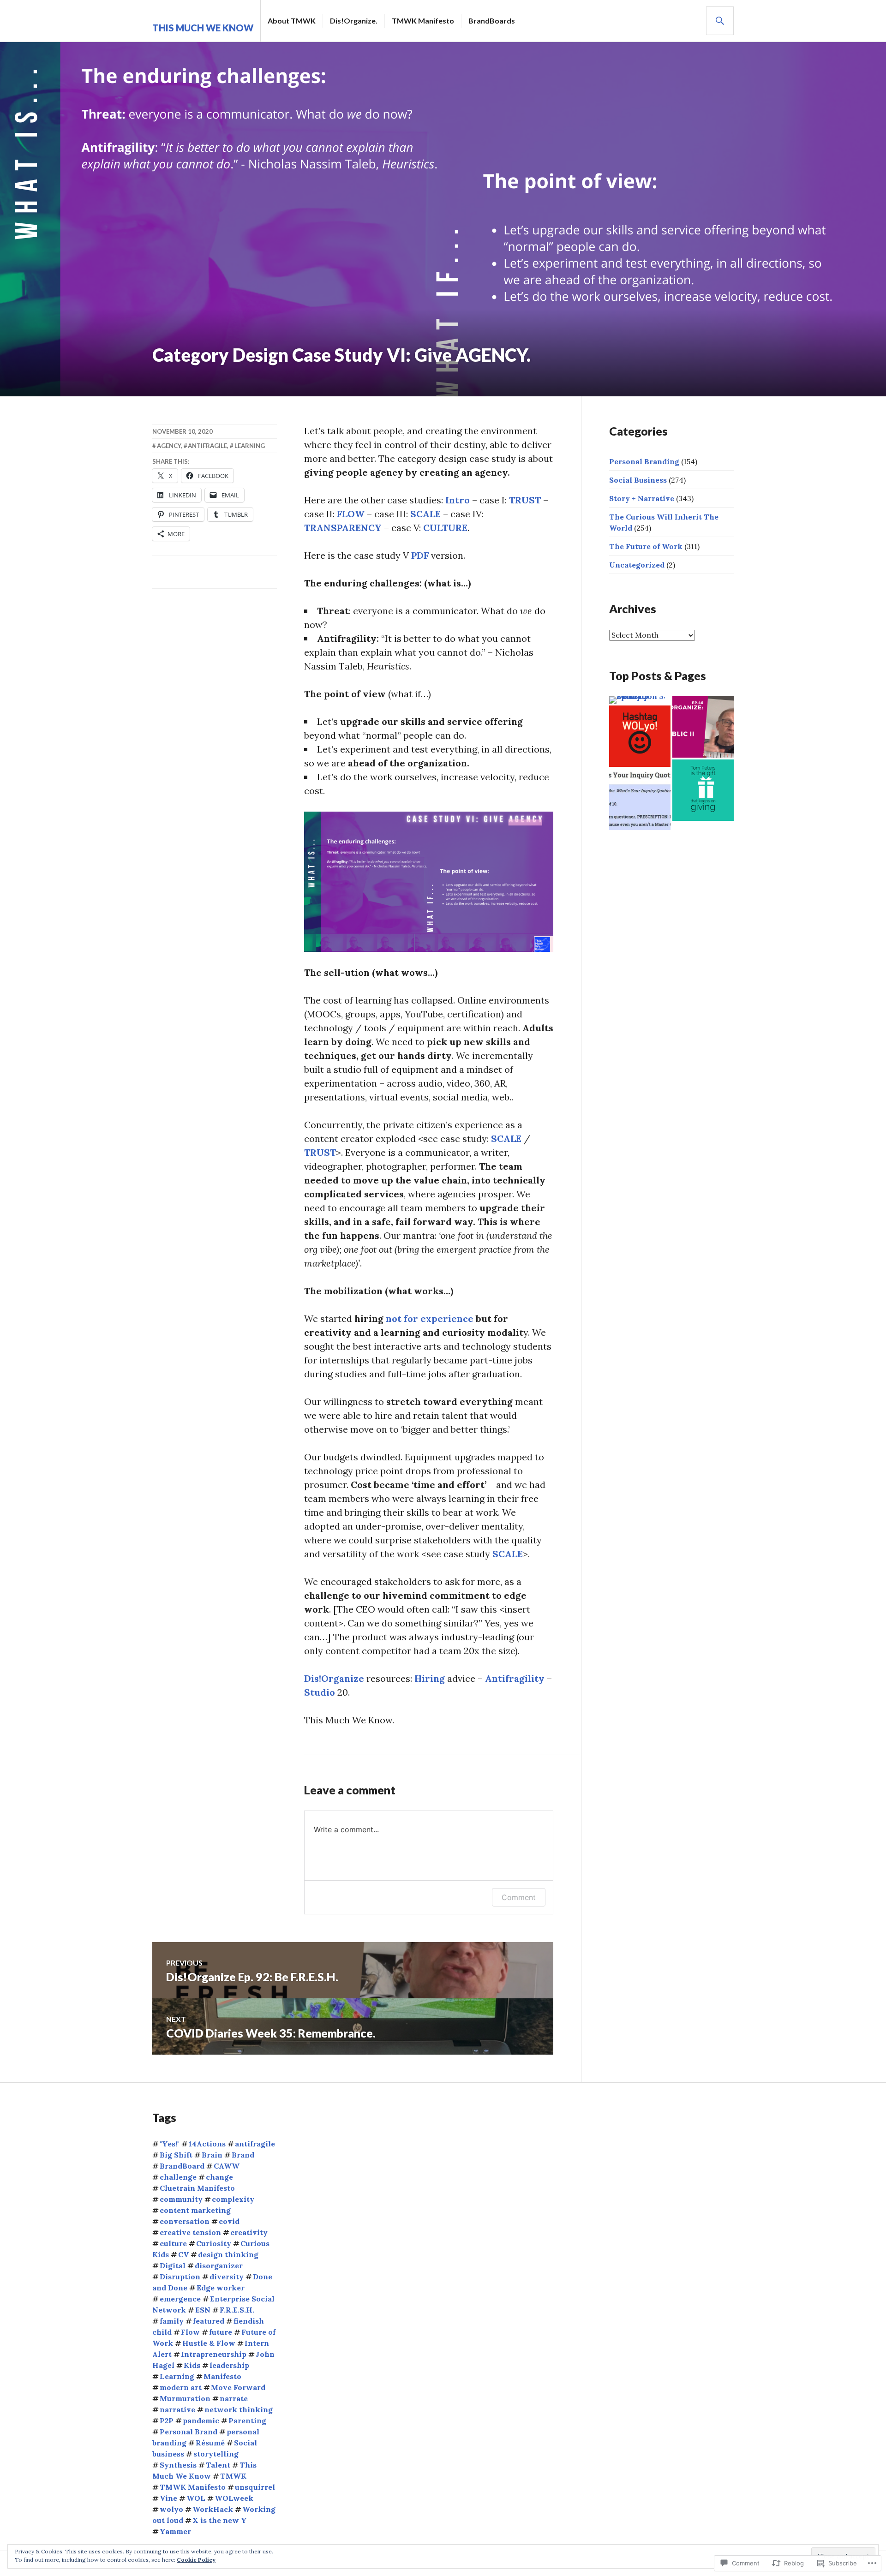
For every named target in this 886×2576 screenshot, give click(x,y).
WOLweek (234, 2498)
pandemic (201, 2421)
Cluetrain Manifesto (197, 2188)
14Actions (207, 2144)
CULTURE (445, 528)
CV (183, 2254)
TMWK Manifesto (423, 21)
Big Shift (176, 2155)
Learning (250, 446)
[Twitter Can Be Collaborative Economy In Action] (703, 790)
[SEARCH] (720, 21)
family (172, 2321)
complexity (233, 2199)
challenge (178, 2177)
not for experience (430, 1318)
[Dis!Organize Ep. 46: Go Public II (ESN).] (703, 727)
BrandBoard (182, 2166)
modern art (181, 2387)
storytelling (216, 2454)
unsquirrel (255, 2487)
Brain (212, 2155)
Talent (218, 2465)
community (181, 2199)
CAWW (227, 2166)
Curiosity (214, 2243)
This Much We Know (203, 28)
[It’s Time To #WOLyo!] (640, 736)
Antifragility (516, 1678)
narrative (177, 2409)
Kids (192, 2365)
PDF (421, 555)
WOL (196, 2498)
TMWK (233, 2476)
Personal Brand (189, 2432)
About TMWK (292, 21)
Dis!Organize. (354, 21)
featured (209, 2321)
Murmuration (185, 2398)
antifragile (207, 446)
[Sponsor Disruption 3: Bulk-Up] (640, 700)
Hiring (431, 1678)
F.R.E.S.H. (237, 2310)
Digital (173, 2265)
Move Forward (238, 2387)
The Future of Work (646, 546)
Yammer (175, 2531)
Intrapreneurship (214, 2354)
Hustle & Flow (209, 2343)
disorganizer (219, 2265)
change (219, 2177)
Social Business (638, 480)
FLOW (352, 514)
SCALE (425, 514)
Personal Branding (644, 461)
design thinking (228, 2254)
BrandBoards (492, 21)
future (221, 2332)
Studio (321, 1692)
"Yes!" (170, 2144)
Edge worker (221, 2288)
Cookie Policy (196, 2560)
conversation (185, 2221)
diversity (227, 2277)
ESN (203, 2310)
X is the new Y (220, 2520)
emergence (180, 2299)
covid (229, 2221)
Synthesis (178, 2465)
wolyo (171, 2509)
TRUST (526, 500)
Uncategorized (637, 565)
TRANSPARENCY (343, 528)
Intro (459, 500)
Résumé (210, 2443)
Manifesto (222, 2376)
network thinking (239, 2409)
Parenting (247, 2421)
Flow (190, 2332)
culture (173, 2243)
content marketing (195, 2210)
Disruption (180, 2277)
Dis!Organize (334, 1678)
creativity (249, 2232)
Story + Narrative (642, 498)
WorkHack (213, 2509)
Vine (168, 2498)
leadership (229, 2365)
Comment (519, 1897)
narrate (234, 2398)
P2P (167, 2421)
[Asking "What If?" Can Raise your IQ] (640, 799)
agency (169, 446)
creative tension (190, 2232)
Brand (243, 2155)
